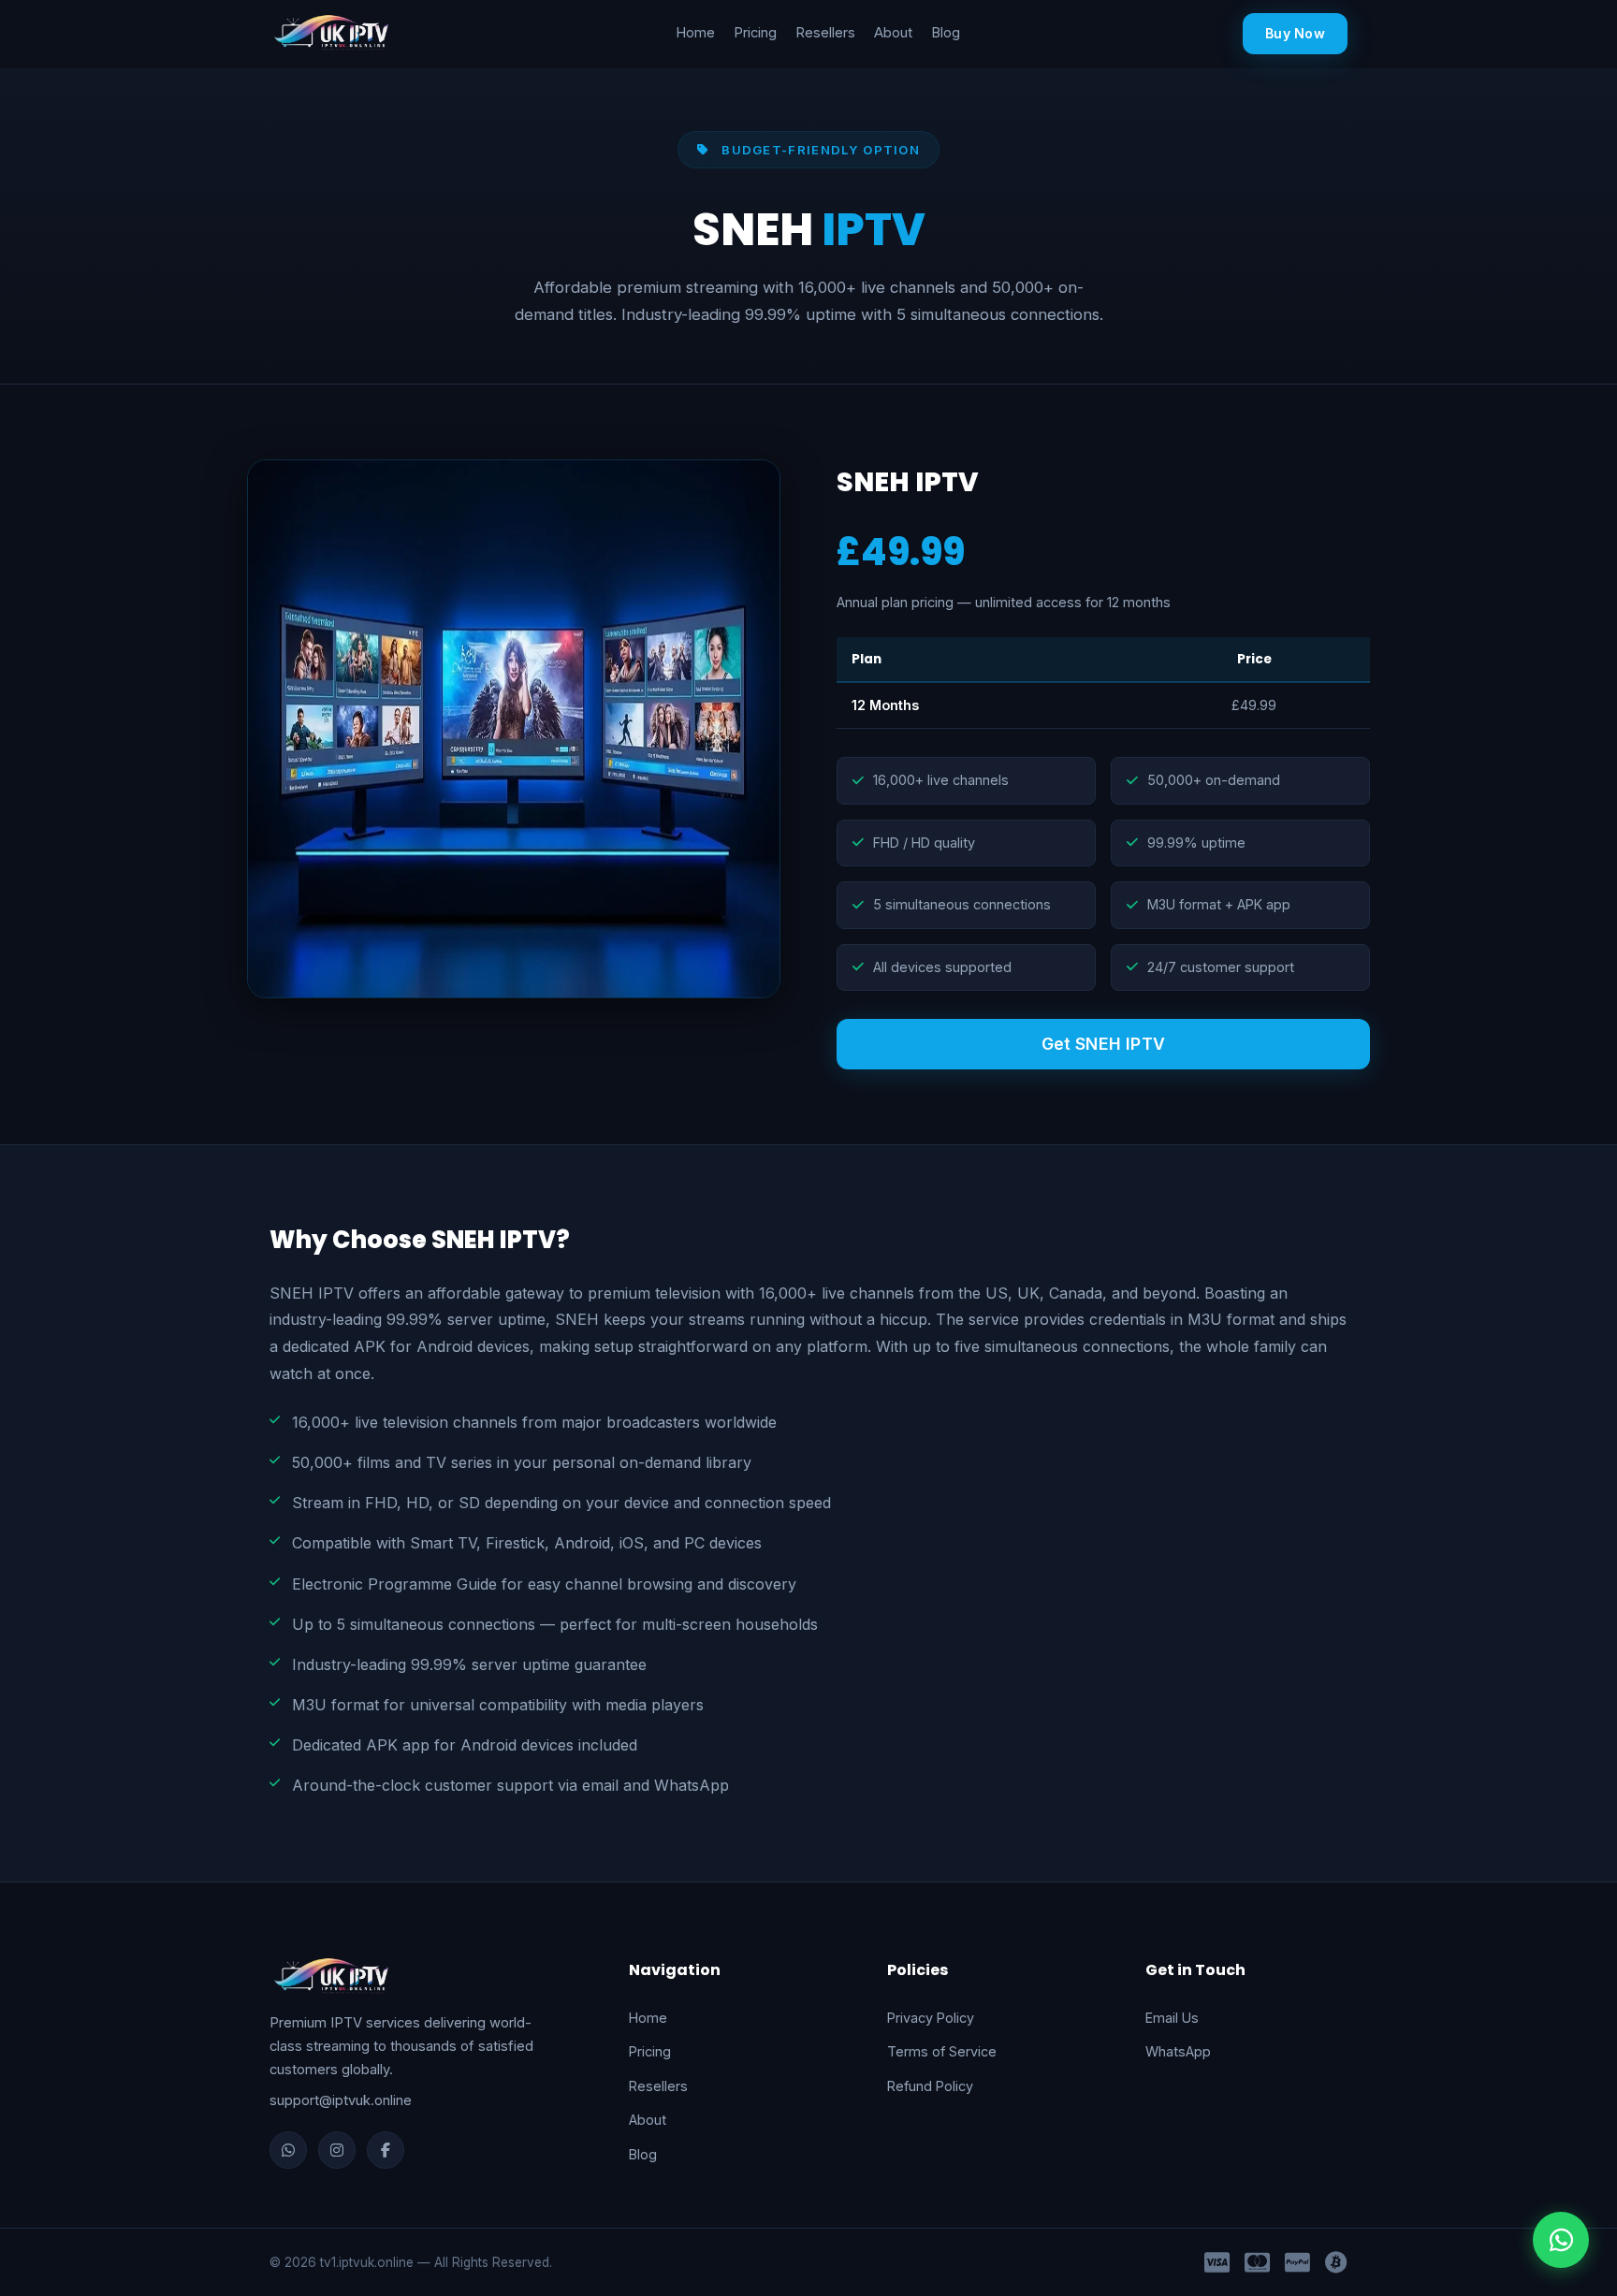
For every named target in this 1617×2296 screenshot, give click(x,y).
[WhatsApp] (288, 2150)
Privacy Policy (931, 2018)
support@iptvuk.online (341, 2100)
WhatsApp (1178, 2051)
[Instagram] (337, 2150)
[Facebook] (386, 2150)
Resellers (825, 33)
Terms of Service (942, 2051)
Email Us (1172, 2018)
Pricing (755, 33)
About (893, 33)
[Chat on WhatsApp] (1561, 2240)
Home (695, 33)
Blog (946, 33)
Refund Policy (930, 2086)
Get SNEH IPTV (1104, 1044)
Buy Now (1295, 33)
